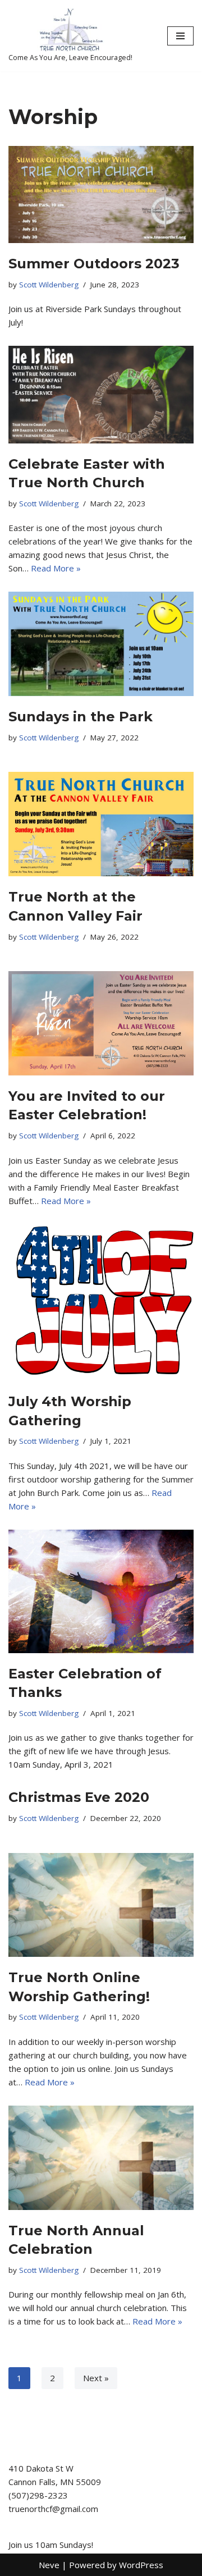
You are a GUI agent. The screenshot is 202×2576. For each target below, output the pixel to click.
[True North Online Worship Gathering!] (101, 1905)
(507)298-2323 (38, 2495)
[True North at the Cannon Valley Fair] (101, 824)
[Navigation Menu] (180, 36)
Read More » (56, 568)
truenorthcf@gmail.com (53, 2509)
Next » (96, 2378)
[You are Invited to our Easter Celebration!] (101, 1023)
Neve (49, 2565)
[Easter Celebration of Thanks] (101, 1591)
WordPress (141, 2565)
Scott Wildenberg (49, 285)
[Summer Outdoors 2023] (101, 195)
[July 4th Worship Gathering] (101, 1303)
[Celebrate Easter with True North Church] (101, 394)
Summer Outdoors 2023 (94, 264)
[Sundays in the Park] (101, 644)
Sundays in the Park (81, 717)
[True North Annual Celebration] (101, 2158)
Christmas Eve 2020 (79, 1797)
